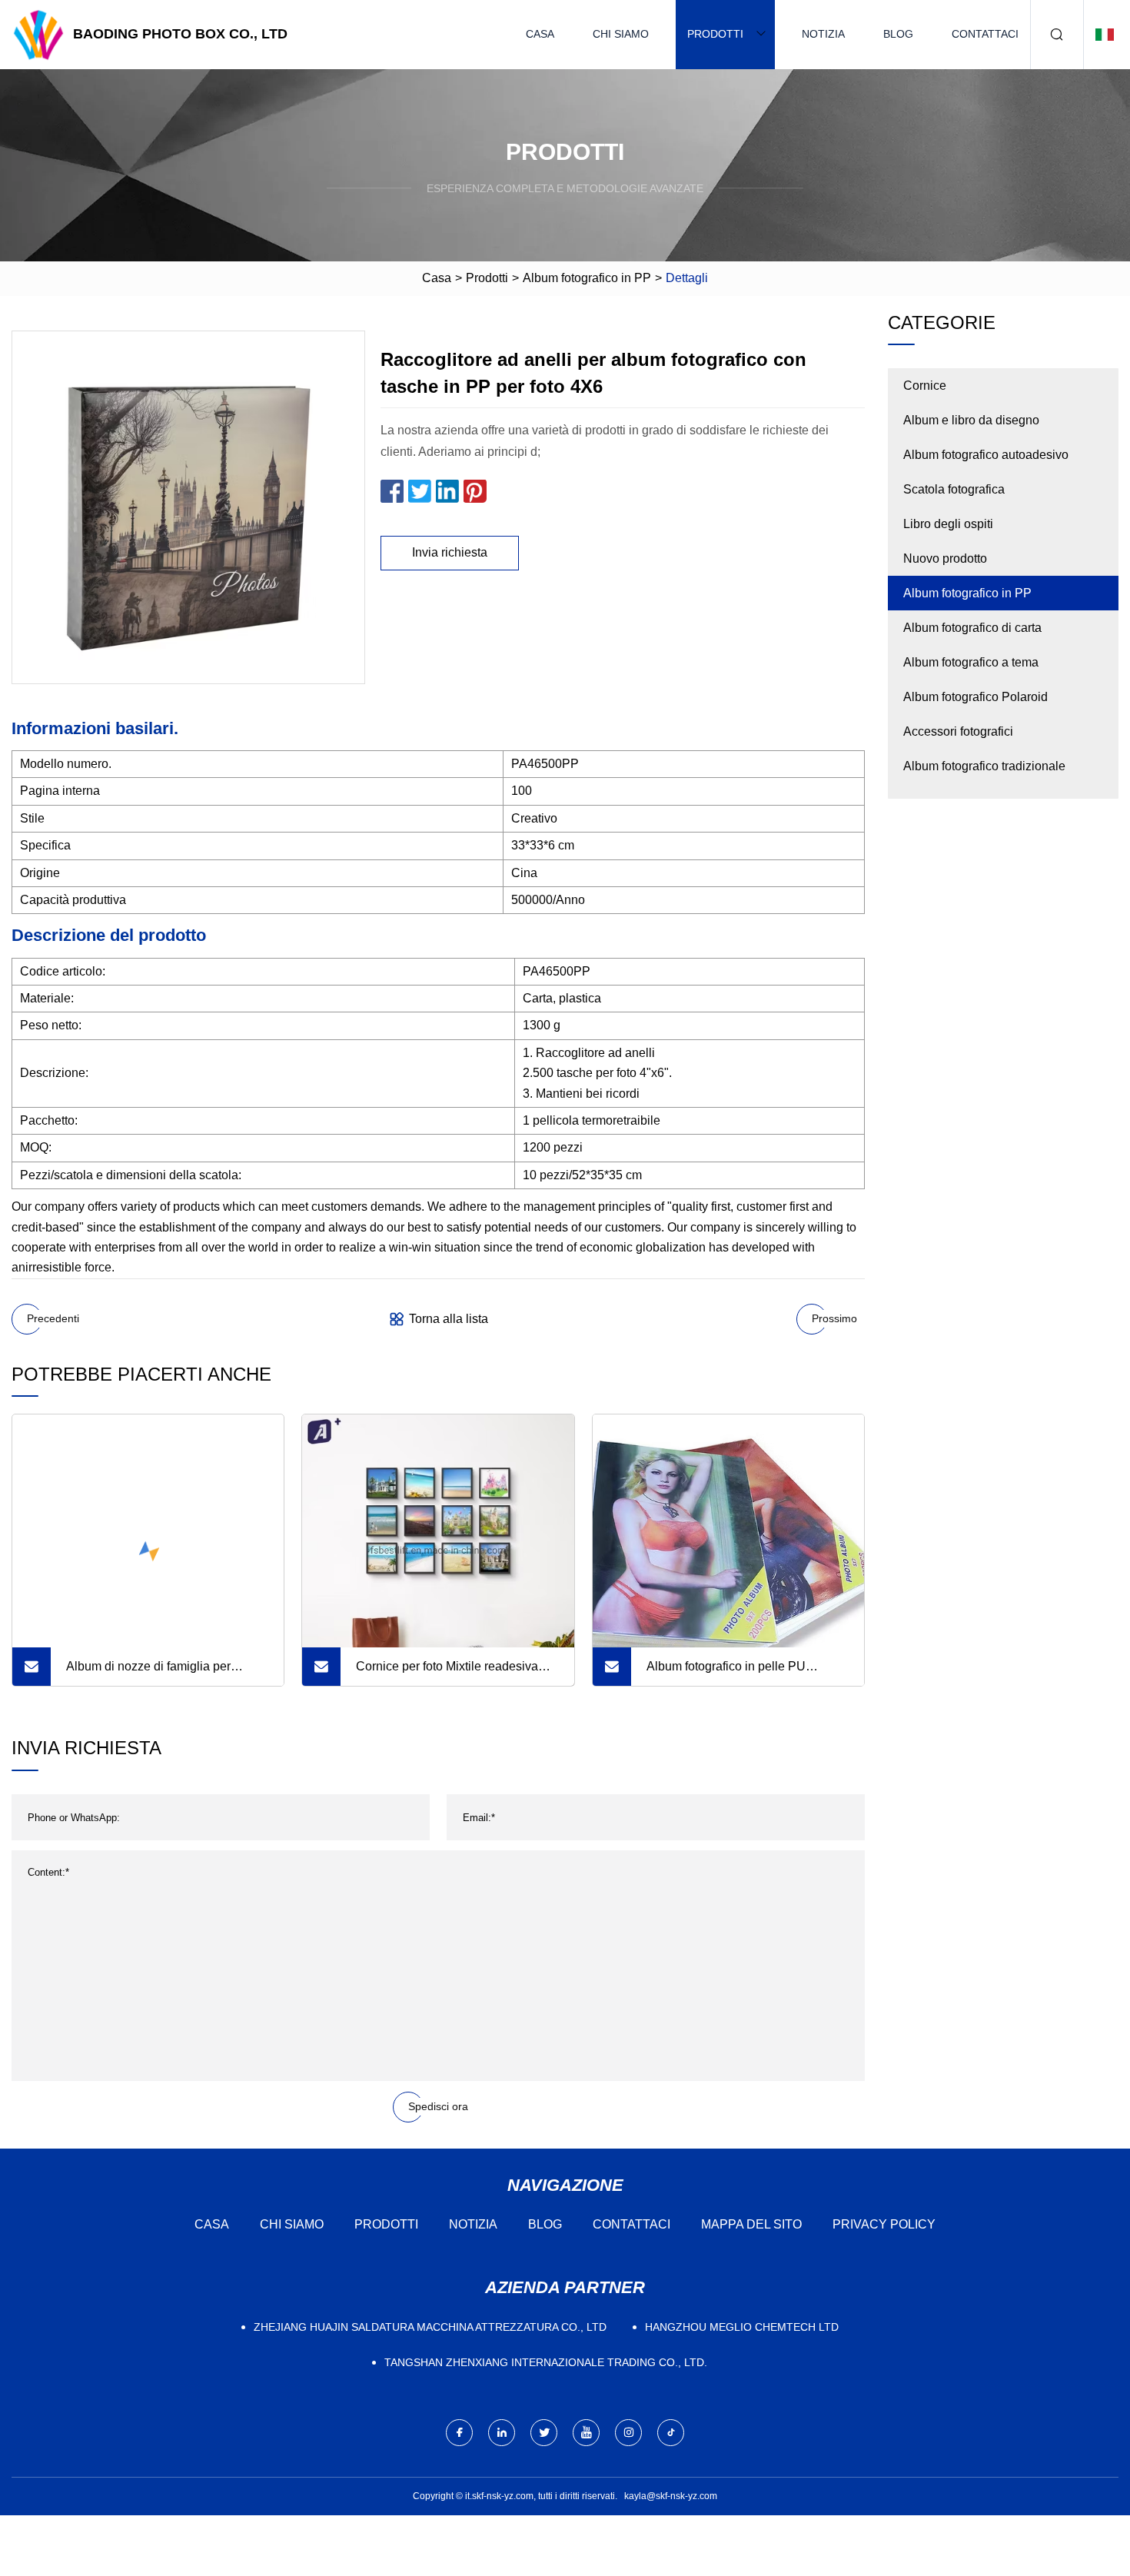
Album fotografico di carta (972, 628)
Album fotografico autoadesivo (986, 455)
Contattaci (985, 34)
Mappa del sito (751, 2224)
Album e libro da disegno (971, 420)
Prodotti (715, 34)
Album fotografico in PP (587, 278)
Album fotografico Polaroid (975, 697)
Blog (898, 34)
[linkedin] (502, 2433)
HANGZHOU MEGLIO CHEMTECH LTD (742, 2327)
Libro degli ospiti (948, 524)
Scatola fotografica (954, 489)
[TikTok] (671, 2433)
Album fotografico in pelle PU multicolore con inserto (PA (726, 1673)
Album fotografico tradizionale (984, 766)
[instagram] (628, 2433)
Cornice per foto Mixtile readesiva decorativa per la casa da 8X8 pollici (455, 1673)
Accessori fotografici (958, 731)
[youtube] (586, 2433)
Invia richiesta (450, 552)
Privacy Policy (884, 2224)
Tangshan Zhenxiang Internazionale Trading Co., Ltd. (546, 2362)
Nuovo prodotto (945, 558)
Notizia (823, 34)
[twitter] (544, 2433)
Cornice (925, 386)
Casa (540, 34)
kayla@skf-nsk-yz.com (671, 2496)
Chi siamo (621, 34)
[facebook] (459, 2433)
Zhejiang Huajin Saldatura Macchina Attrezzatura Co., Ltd (430, 2327)
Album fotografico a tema (971, 662)
